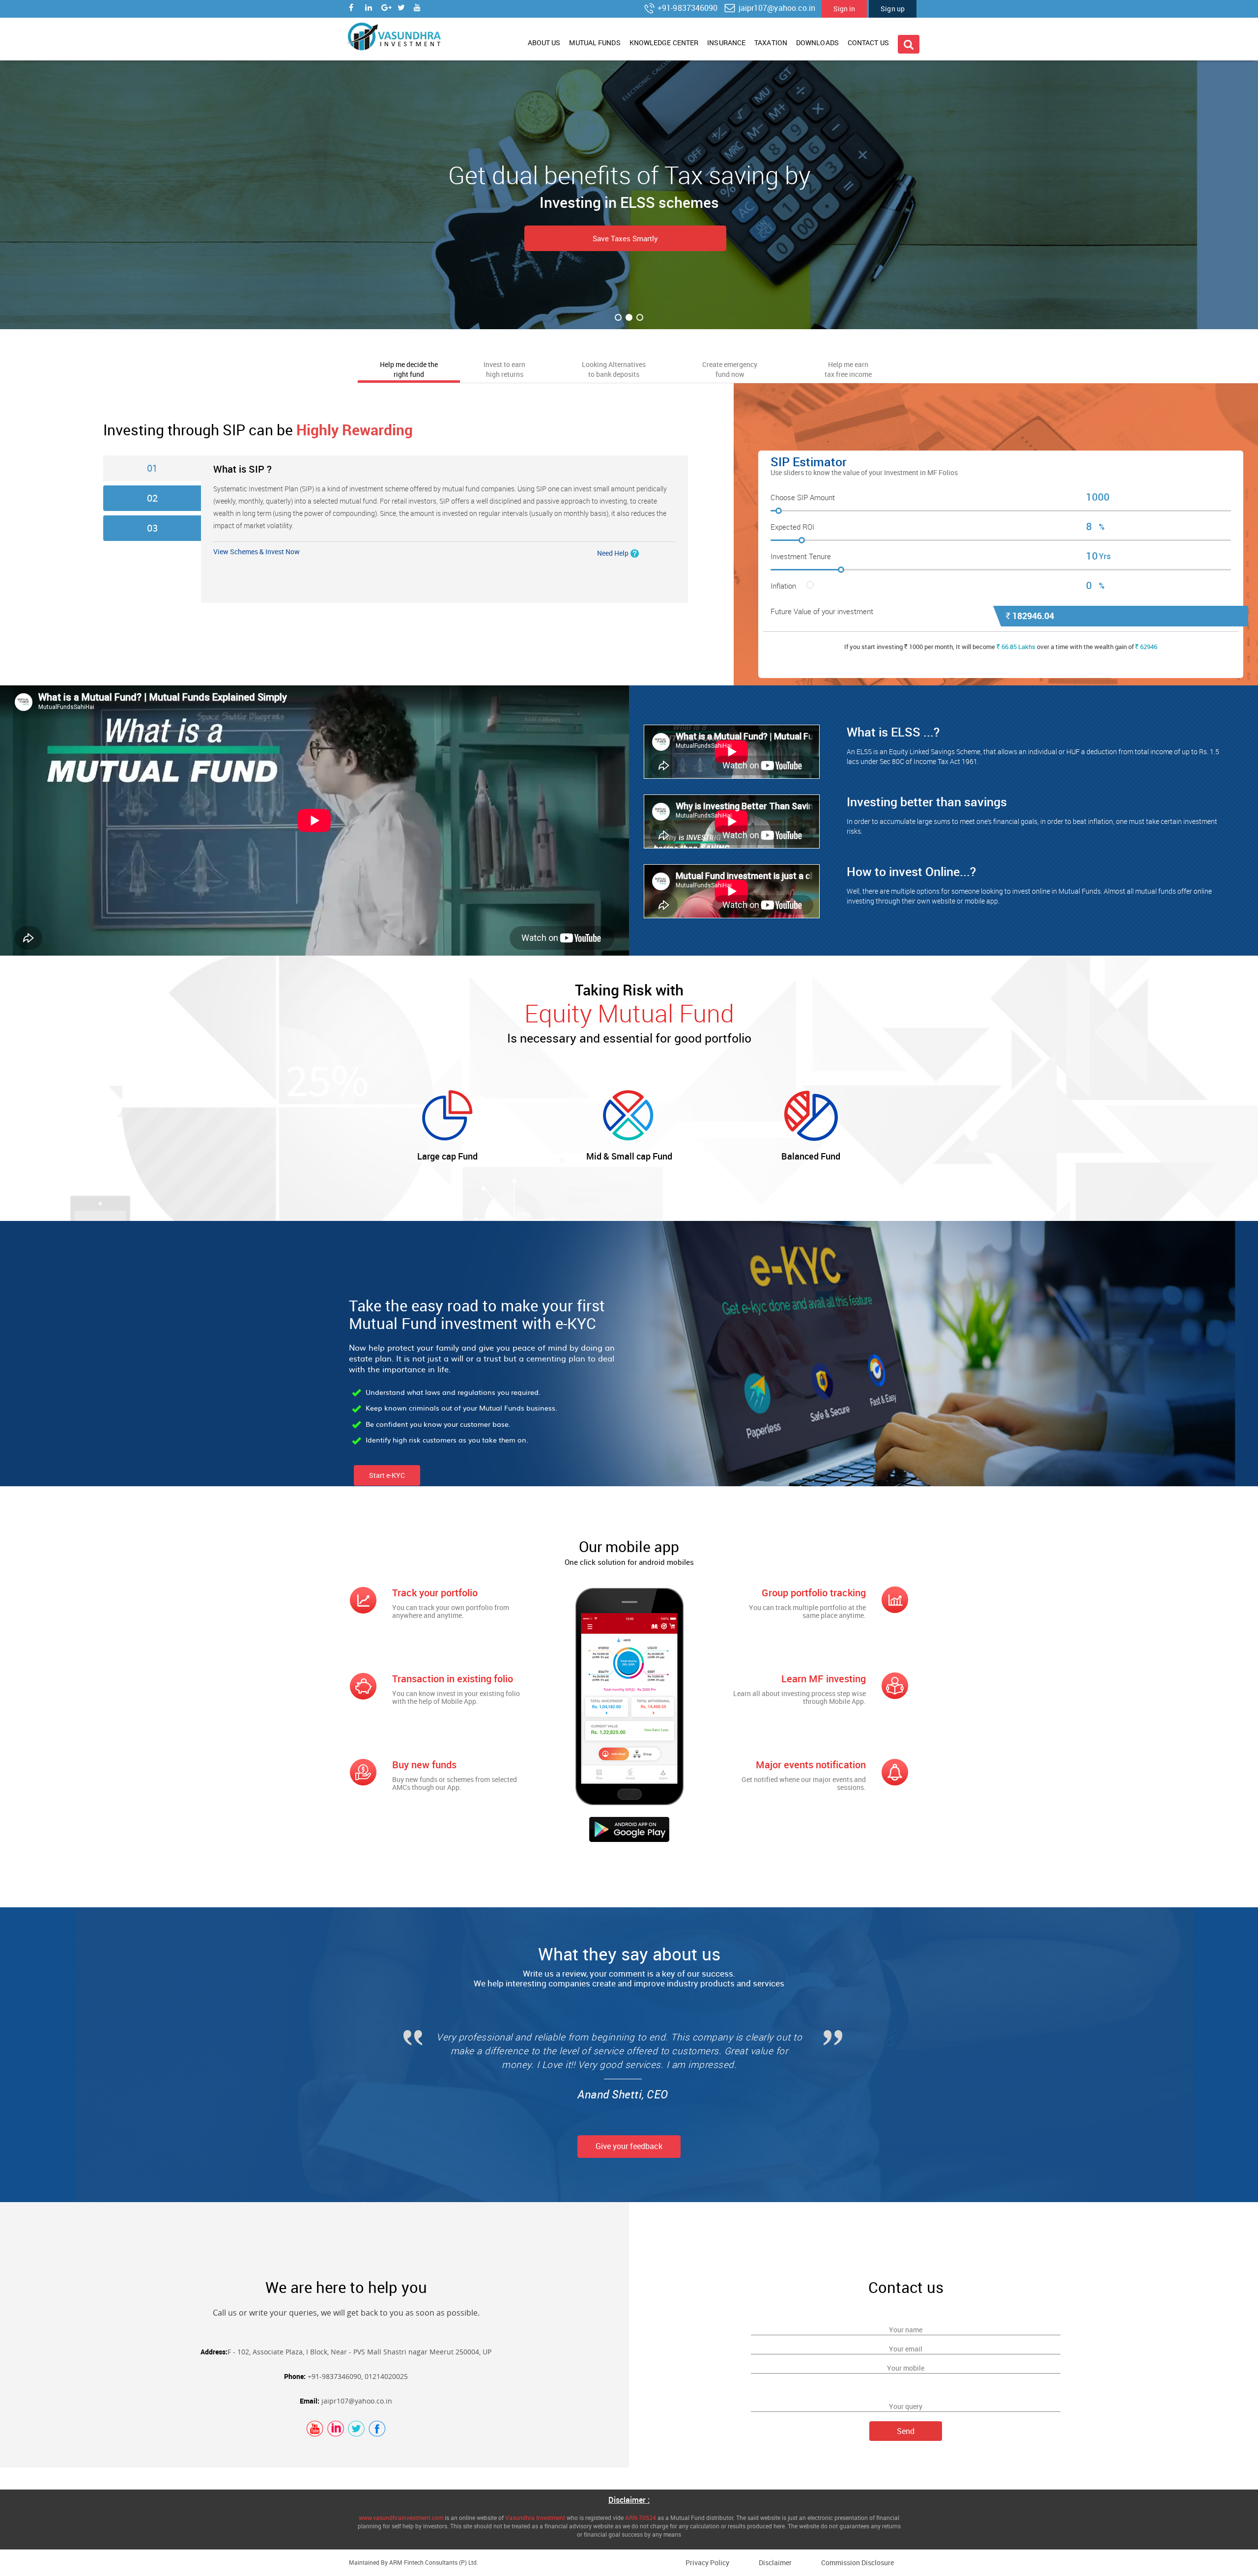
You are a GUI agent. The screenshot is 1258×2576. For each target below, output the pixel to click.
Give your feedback (629, 2146)
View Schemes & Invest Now (257, 552)
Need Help (613, 553)
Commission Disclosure (858, 2562)
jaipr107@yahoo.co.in (776, 8)
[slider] (1001, 512)
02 (152, 498)
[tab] (409, 368)
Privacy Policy (707, 2562)
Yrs (1105, 556)
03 (152, 528)
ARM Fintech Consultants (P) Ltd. (434, 2562)
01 (152, 468)
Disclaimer (775, 2562)
